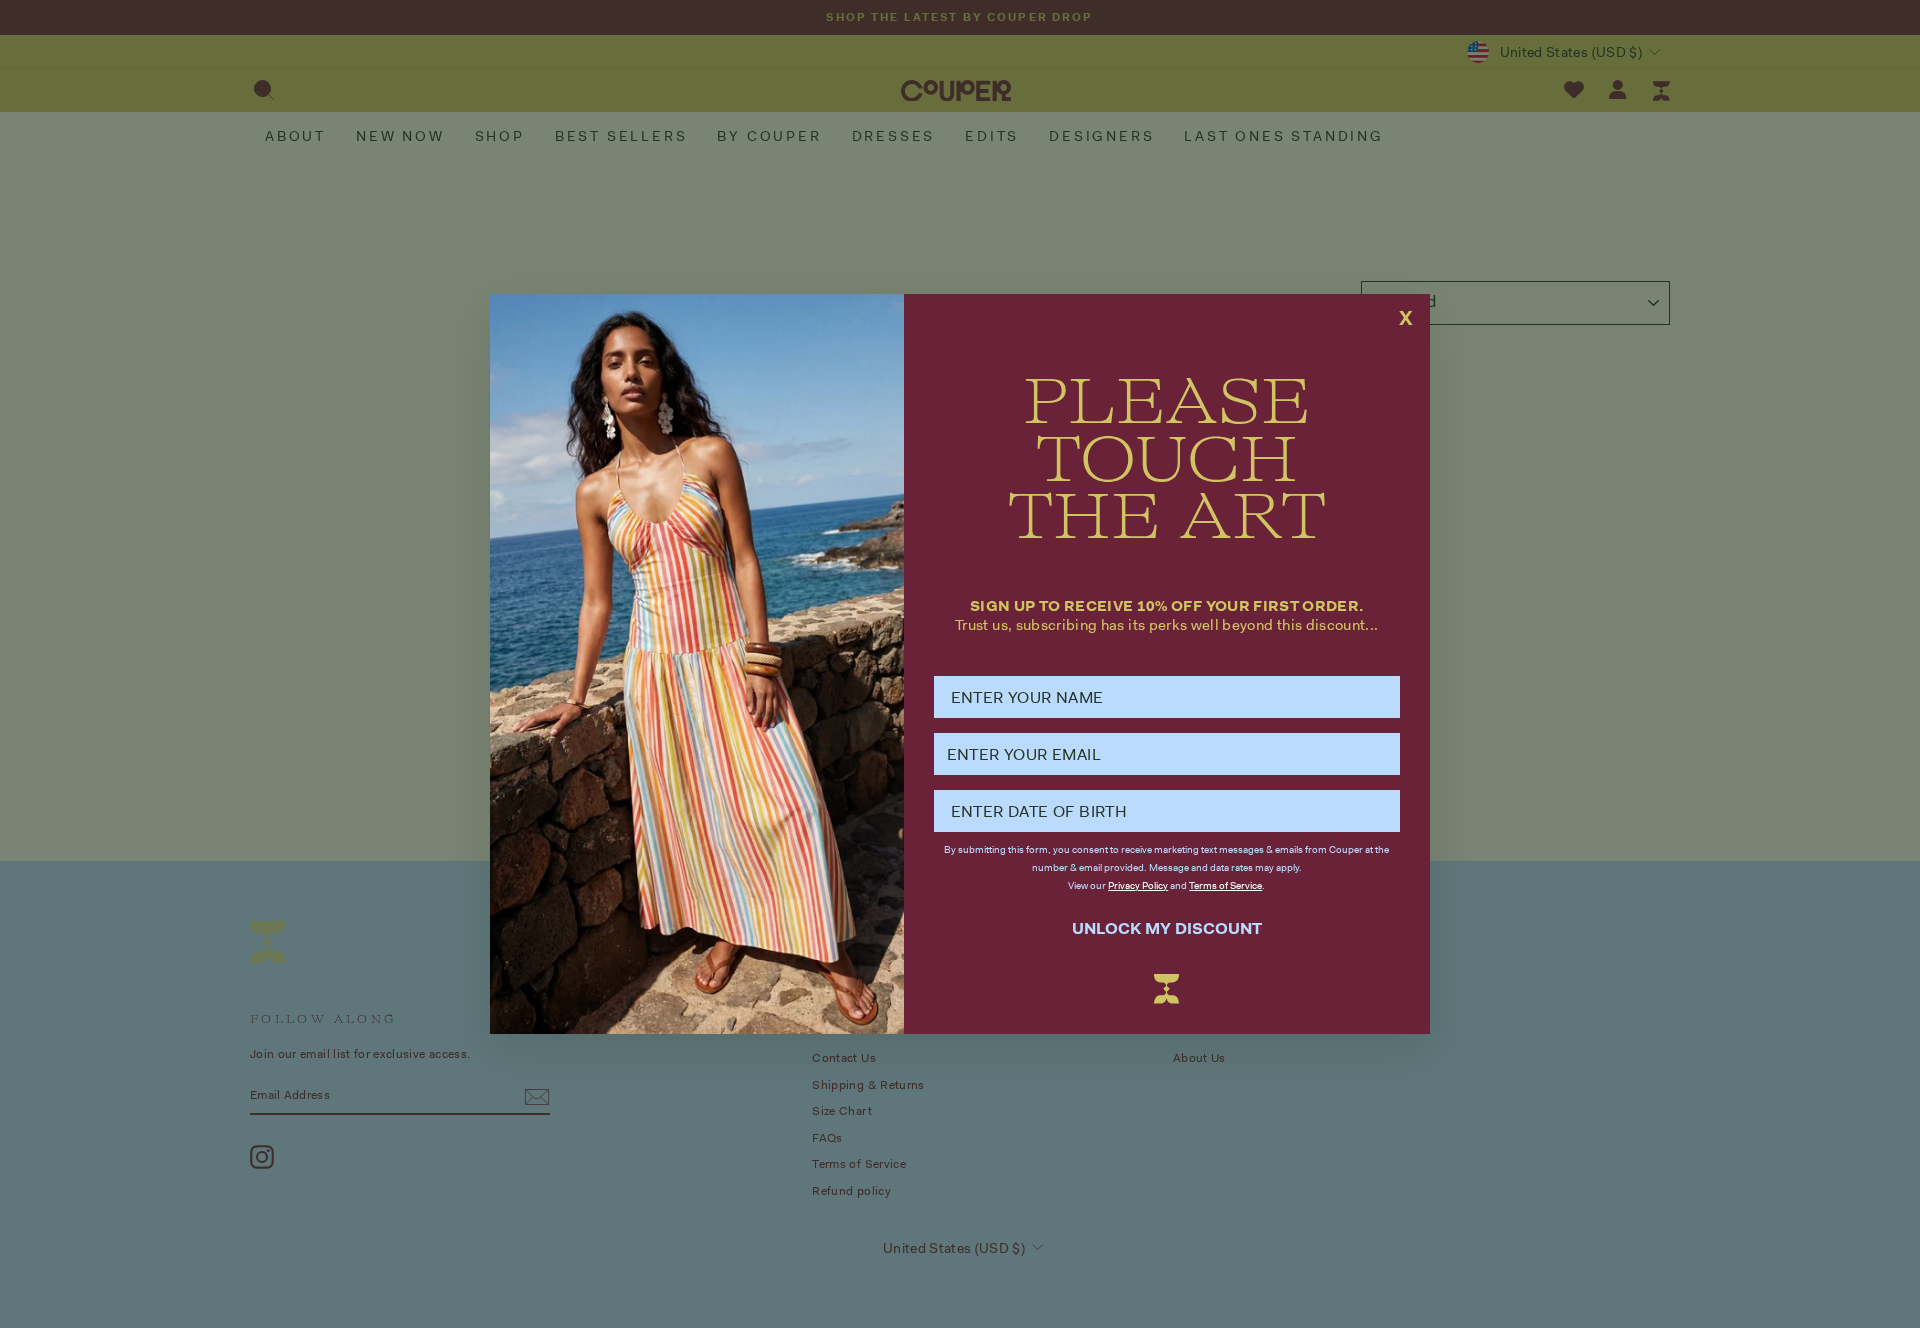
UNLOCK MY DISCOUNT (1167, 928)
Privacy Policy (1138, 885)
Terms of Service (1225, 885)
